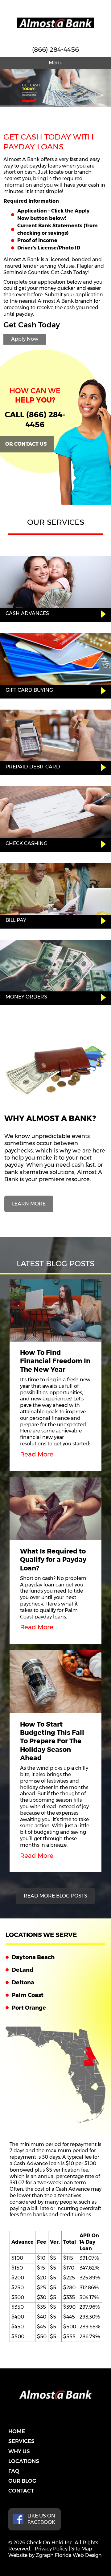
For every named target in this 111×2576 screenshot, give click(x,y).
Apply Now (25, 339)
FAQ (14, 2471)
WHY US (19, 2451)
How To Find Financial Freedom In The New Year (55, 1361)
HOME (17, 2431)
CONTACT (21, 2491)
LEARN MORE (29, 1204)
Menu (56, 63)
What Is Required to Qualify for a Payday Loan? (53, 1560)
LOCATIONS (24, 2461)
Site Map (82, 2549)
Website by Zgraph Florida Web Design (55, 2555)
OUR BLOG (22, 2481)
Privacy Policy (51, 2549)
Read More (37, 1454)
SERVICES (21, 2441)
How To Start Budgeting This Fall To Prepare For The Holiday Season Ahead (52, 1741)
